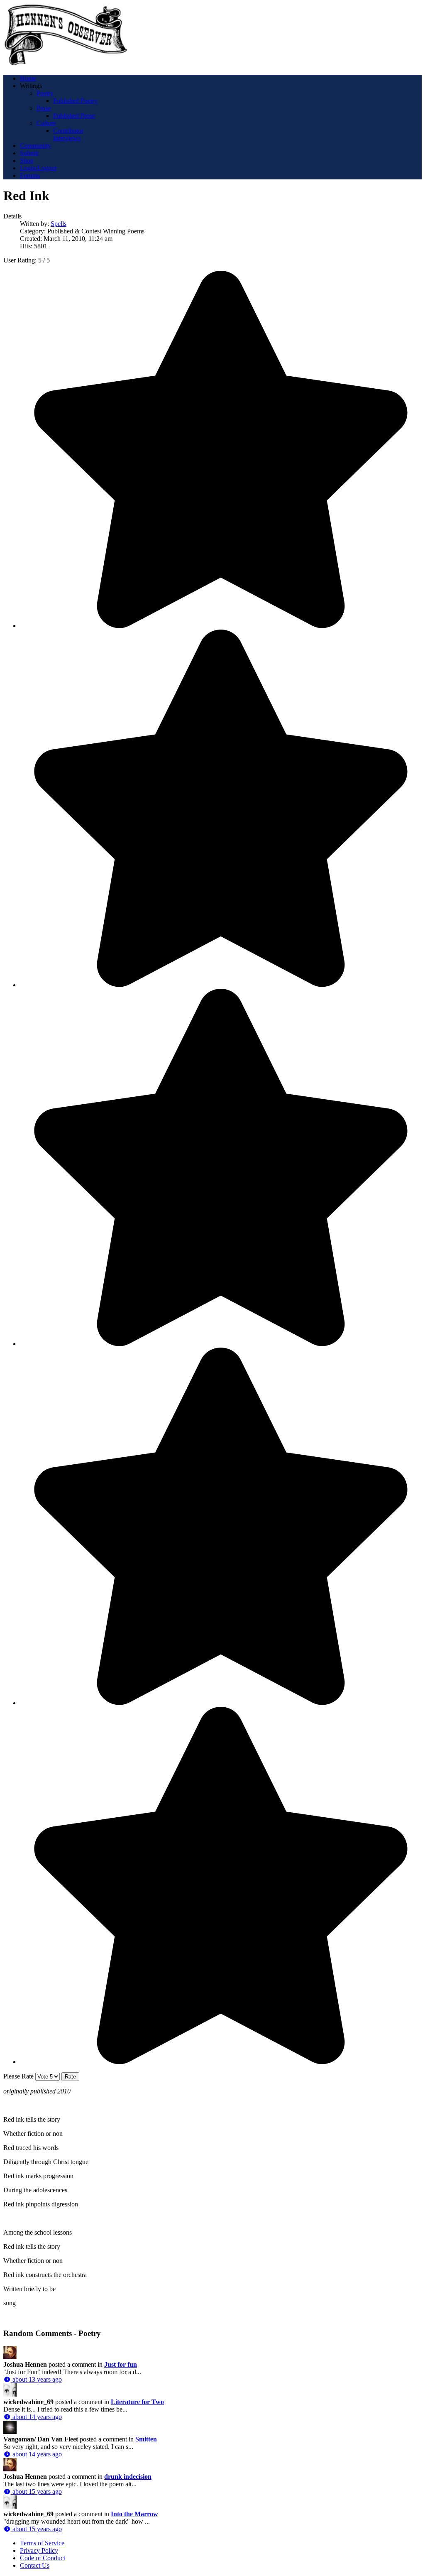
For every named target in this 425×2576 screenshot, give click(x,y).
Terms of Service (42, 2543)
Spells (59, 224)
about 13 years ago (36, 2379)
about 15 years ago (36, 2491)
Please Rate (18, 2076)
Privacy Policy (39, 2550)
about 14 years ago (36, 2417)
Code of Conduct (43, 2558)
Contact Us (35, 2565)
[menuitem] (28, 78)
